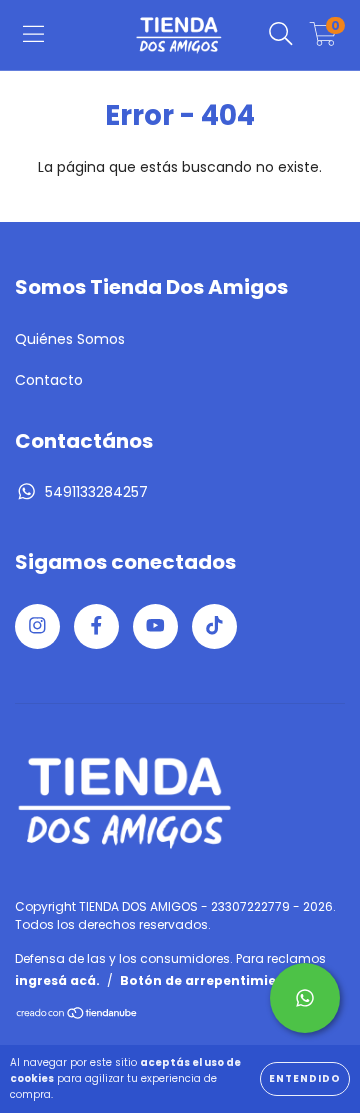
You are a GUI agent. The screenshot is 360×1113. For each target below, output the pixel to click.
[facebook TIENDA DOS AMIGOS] (96, 626)
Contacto (49, 380)
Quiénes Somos (70, 339)
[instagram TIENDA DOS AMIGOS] (37, 626)
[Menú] (33, 35)
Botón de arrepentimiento (210, 980)
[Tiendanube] (77, 1015)
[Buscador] (281, 35)
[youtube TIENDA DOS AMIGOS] (155, 626)
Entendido (305, 1078)
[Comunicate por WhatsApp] (305, 998)
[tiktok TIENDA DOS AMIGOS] (214, 626)
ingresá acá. (57, 980)
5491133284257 (96, 492)
